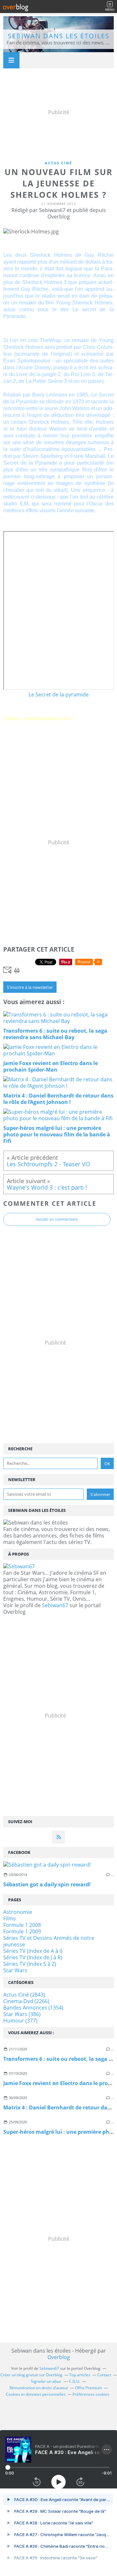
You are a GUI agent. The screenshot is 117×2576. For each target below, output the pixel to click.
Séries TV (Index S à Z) (30, 1964)
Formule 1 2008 (22, 1925)
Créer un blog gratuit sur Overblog (31, 2375)
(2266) (26, 2001)
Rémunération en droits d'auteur (39, 2388)
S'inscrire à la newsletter (30, 987)
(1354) (33, 2008)
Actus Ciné (58, 163)
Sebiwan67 (55, 1605)
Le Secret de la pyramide (59, 694)
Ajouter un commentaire (57, 1219)
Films (10, 1918)
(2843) (24, 1995)
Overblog (59, 2357)
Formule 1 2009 (22, 1931)
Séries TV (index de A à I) (33, 1951)
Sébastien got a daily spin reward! (47, 1884)
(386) (22, 2014)
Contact (104, 2375)
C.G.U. (75, 2381)
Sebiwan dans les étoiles (59, 36)
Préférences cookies (91, 2394)
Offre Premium (89, 2388)
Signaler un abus (46, 2381)
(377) (20, 2021)
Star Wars (15, 1970)
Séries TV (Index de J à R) (33, 1957)
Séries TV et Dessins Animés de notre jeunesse (49, 1941)
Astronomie (18, 1912)
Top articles (80, 2375)
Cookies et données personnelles (36, 2394)
